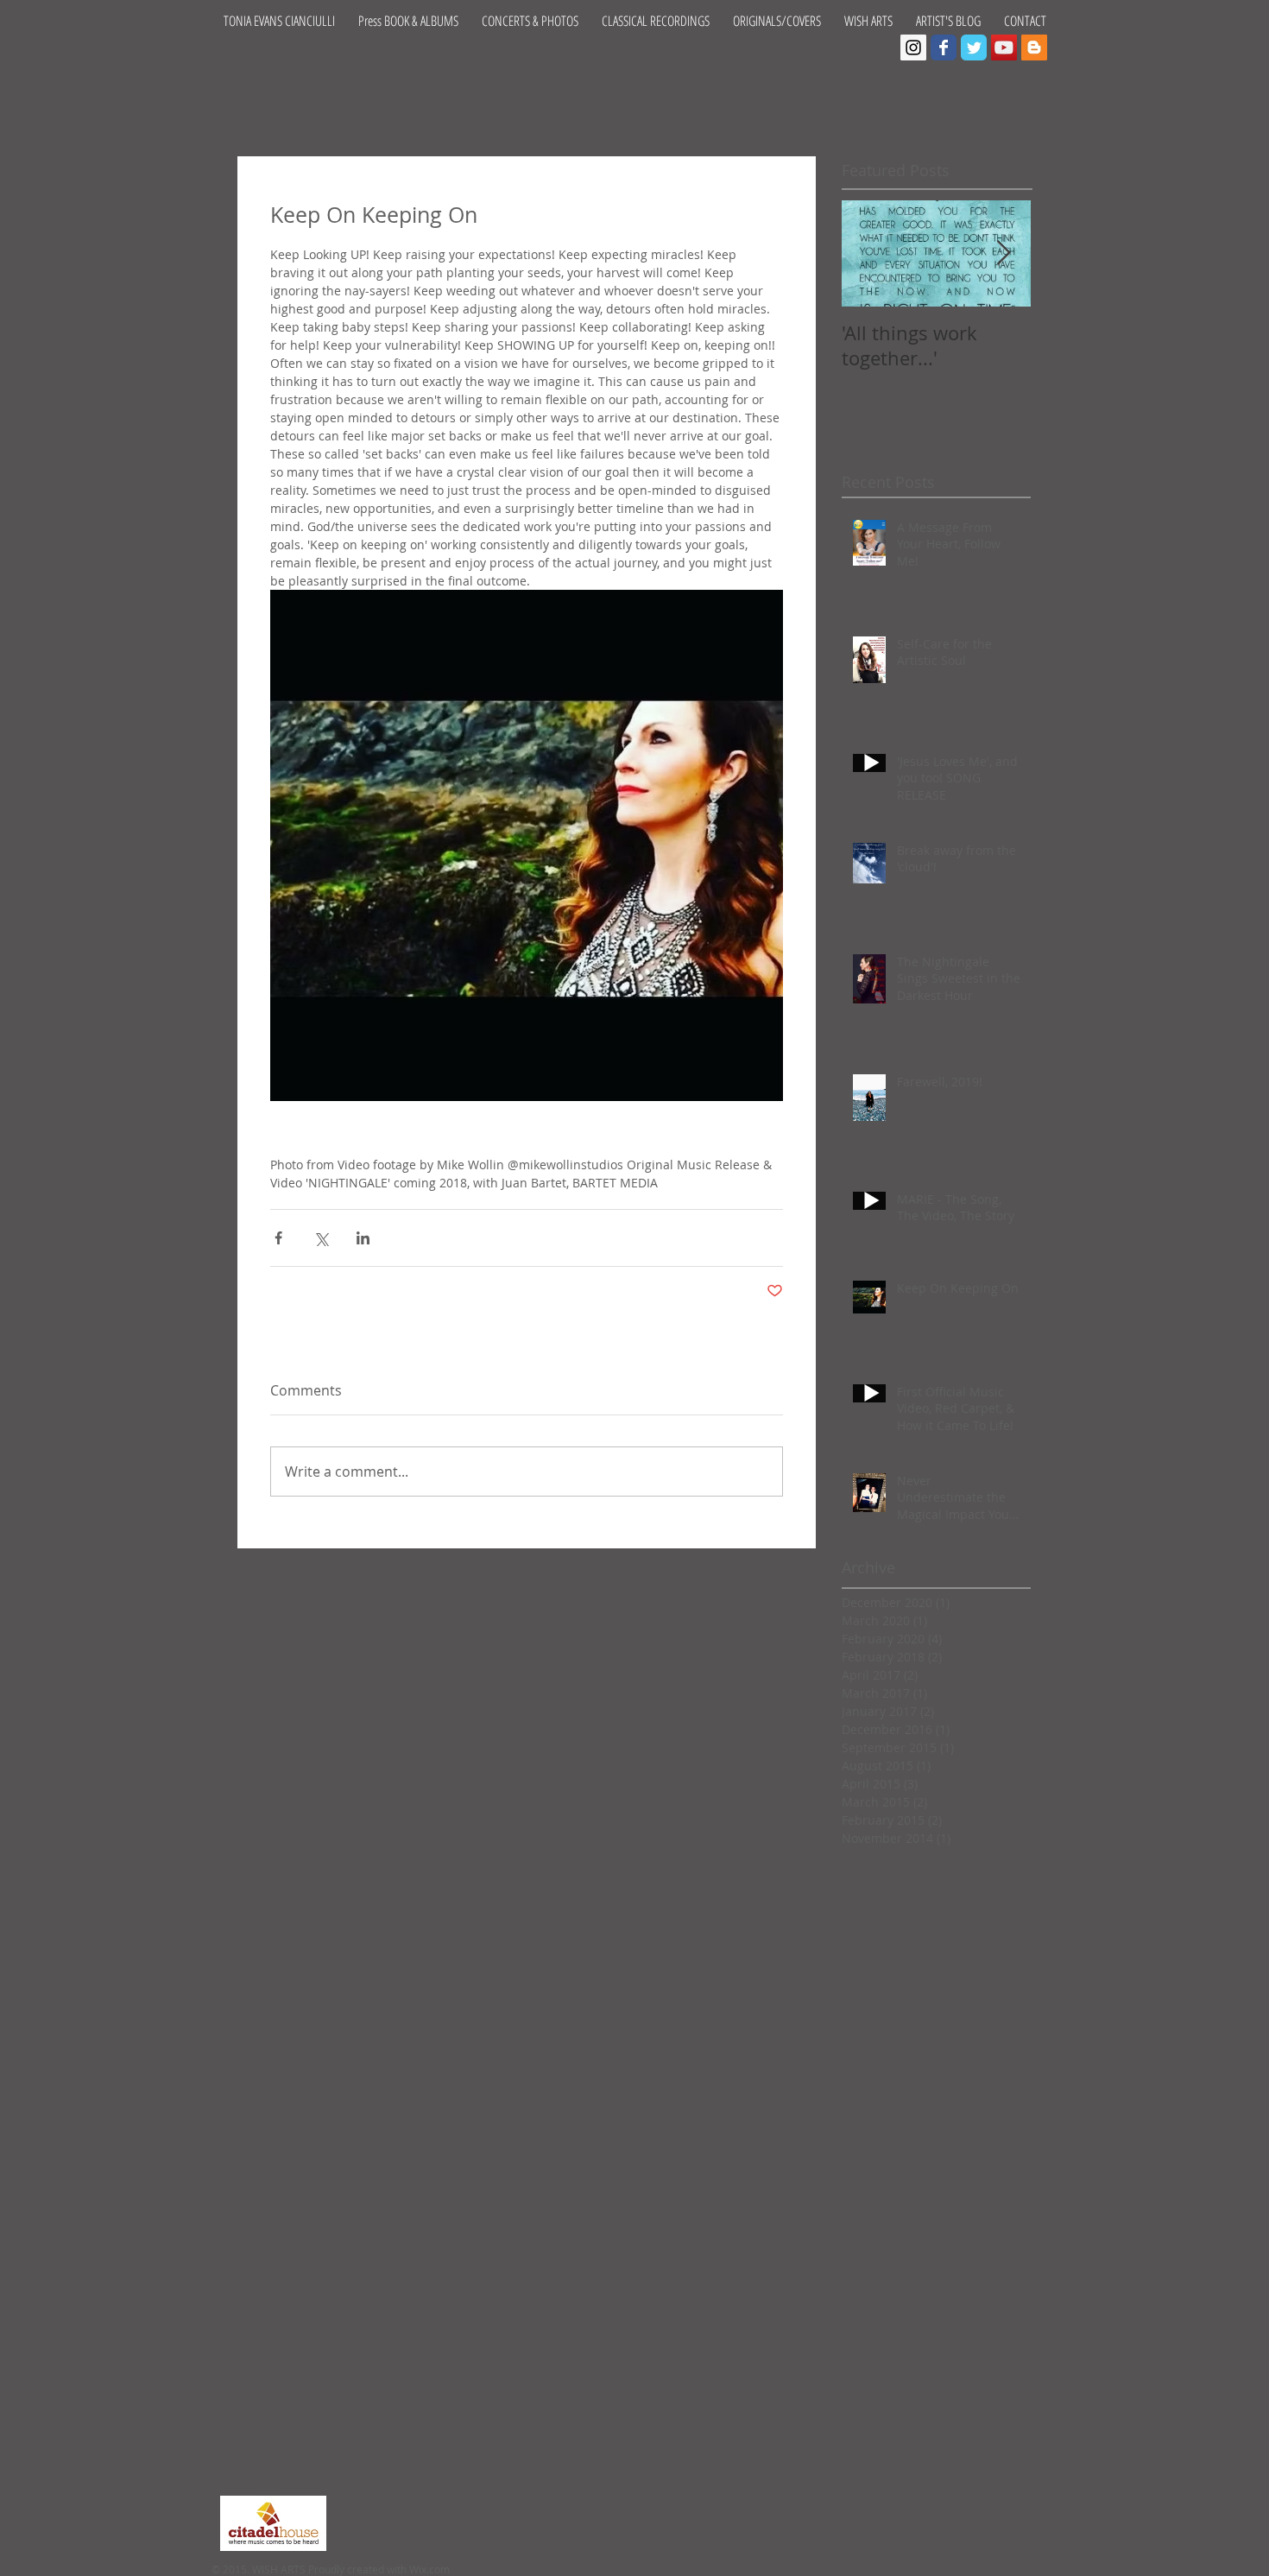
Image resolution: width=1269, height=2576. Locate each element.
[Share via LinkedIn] (363, 1238)
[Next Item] (1003, 253)
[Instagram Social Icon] (913, 47)
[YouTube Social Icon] (1004, 47)
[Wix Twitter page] (974, 47)
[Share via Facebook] (278, 1238)
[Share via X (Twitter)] (321, 1238)
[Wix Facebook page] (944, 47)
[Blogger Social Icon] (1034, 47)
